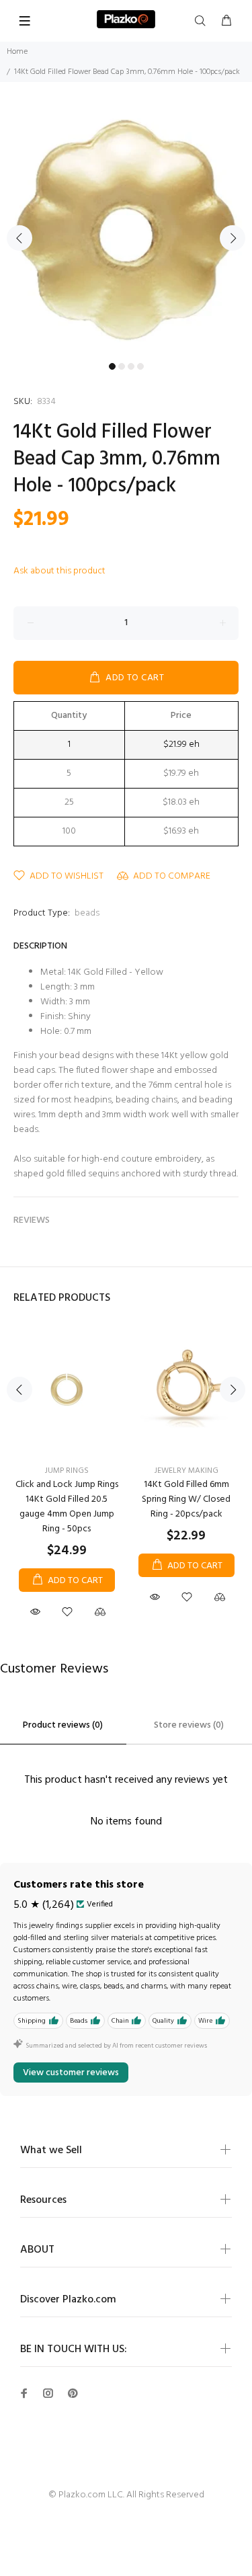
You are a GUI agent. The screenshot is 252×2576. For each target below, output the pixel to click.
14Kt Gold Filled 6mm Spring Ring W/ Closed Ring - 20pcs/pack (186, 1499)
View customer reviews (71, 2073)
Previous (19, 238)
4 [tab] (140, 366)
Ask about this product (59, 571)
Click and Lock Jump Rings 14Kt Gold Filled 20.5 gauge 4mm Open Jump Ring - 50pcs (67, 1507)
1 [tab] (112, 366)
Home (17, 52)
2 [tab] (122, 366)
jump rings (67, 1471)
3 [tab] (131, 366)
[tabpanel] (126, 230)
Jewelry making (186, 1471)
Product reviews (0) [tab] (63, 1725)
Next (233, 238)
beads (87, 913)
